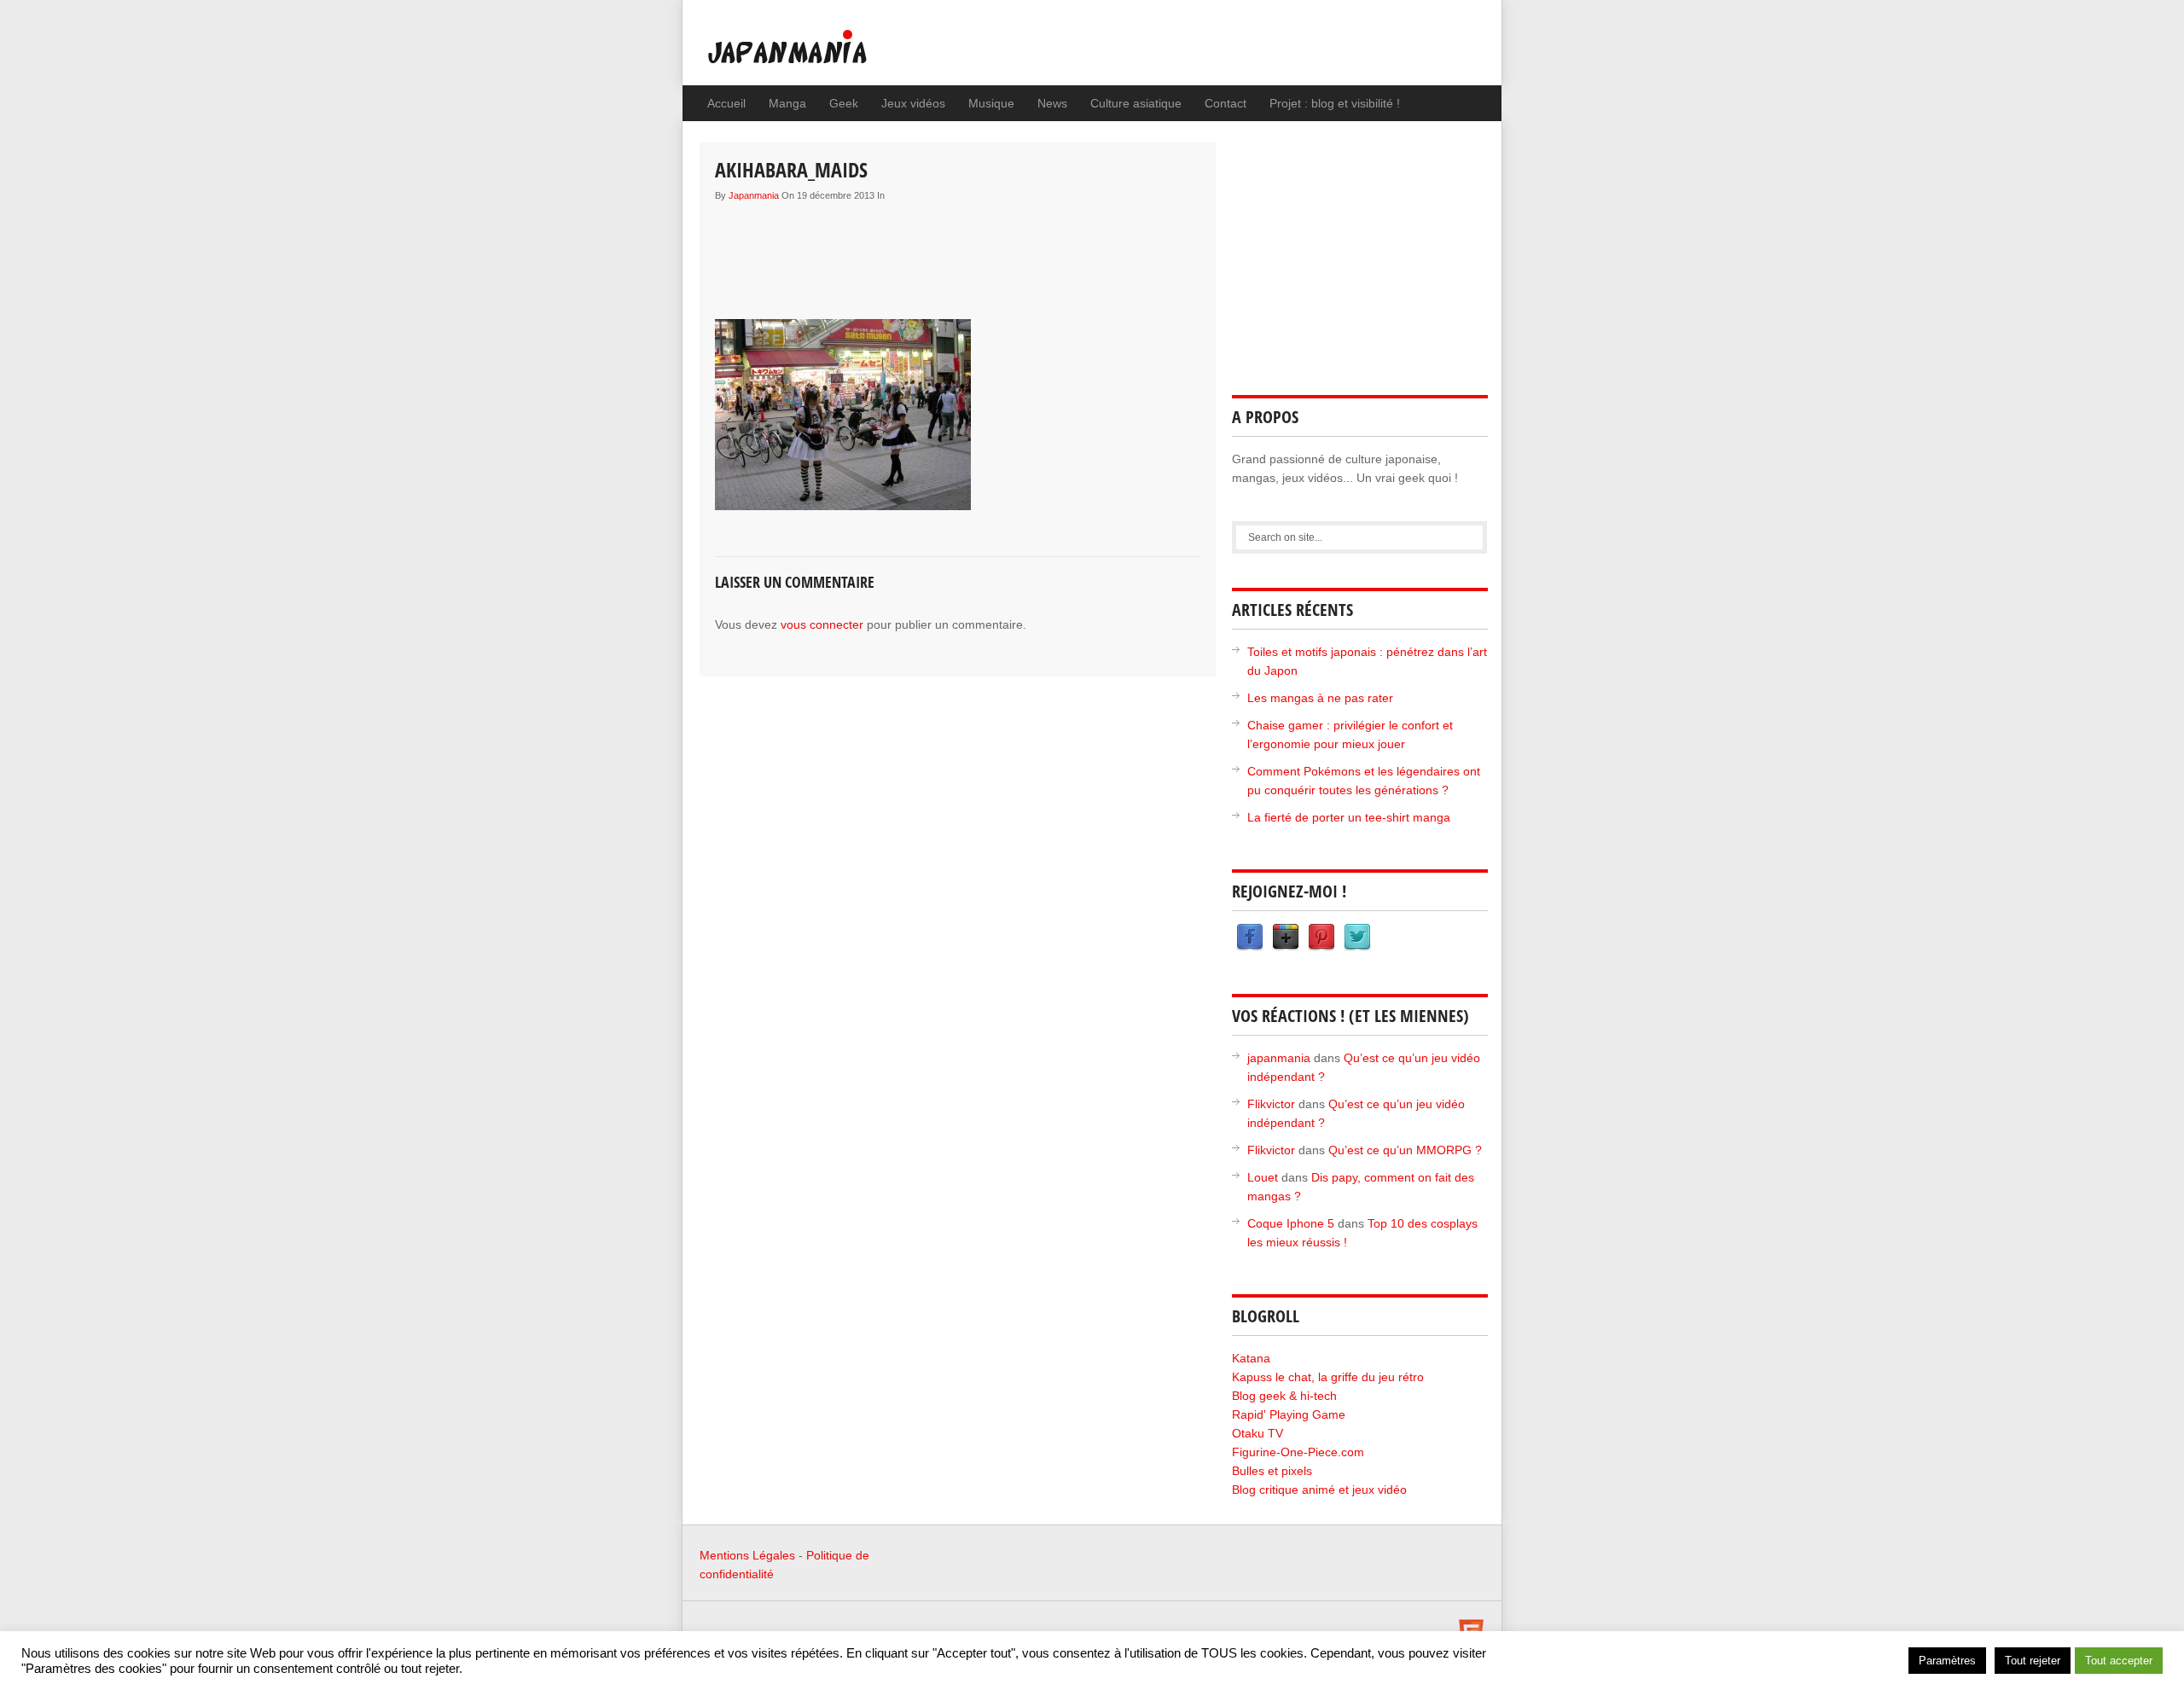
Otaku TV (1258, 1433)
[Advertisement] (1025, 248)
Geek (844, 103)
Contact (1226, 103)
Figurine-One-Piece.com (1298, 1452)
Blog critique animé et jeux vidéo (1319, 1490)
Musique (991, 103)
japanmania (754, 195)
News (1052, 103)
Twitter (1357, 938)
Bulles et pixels (1272, 1471)
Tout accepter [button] (2119, 1661)
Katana (1251, 1358)
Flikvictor (1271, 1104)
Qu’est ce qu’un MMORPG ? (1405, 1150)
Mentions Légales (747, 1555)
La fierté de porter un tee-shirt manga (1349, 817)
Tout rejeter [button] (2033, 1661)
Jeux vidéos (913, 103)
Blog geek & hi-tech (1284, 1396)
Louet (1263, 1177)
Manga (787, 103)
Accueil (726, 103)
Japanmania (822, 55)
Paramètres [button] (1947, 1661)
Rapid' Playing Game (1289, 1414)
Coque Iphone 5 (1291, 1223)
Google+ (1286, 938)
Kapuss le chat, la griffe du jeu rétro (1328, 1377)
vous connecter (822, 624)
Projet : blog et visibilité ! (1335, 103)
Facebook (1250, 938)
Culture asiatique (1136, 103)
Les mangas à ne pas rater (1320, 698)
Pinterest (1321, 938)
